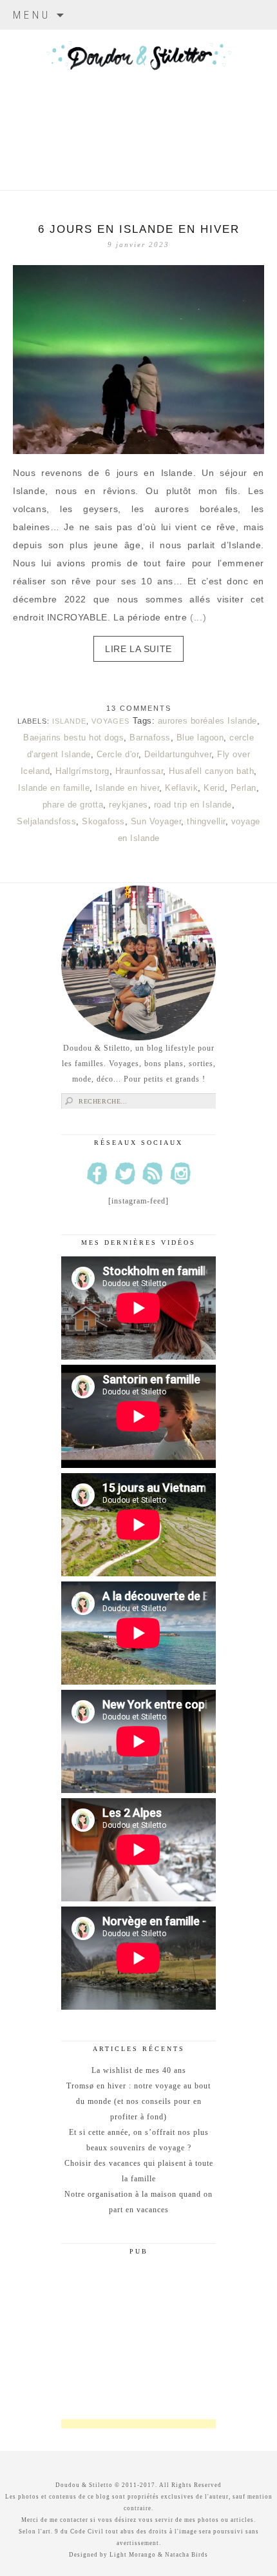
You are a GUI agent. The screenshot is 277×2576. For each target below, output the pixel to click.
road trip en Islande (193, 805)
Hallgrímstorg (82, 771)
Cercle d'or (118, 754)
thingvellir (206, 821)
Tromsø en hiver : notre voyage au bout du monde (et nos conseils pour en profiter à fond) (138, 2101)
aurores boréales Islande (207, 721)
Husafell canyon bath (211, 771)
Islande (69, 721)
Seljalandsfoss (46, 821)
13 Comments (139, 708)
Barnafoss (150, 738)
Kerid (214, 788)
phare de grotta (73, 805)
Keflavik (181, 788)
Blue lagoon (200, 738)
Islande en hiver (127, 788)
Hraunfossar (139, 771)
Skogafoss (103, 821)
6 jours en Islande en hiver (139, 229)
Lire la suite (138, 649)
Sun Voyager (156, 821)
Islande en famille (54, 788)
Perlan (244, 788)
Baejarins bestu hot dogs (73, 738)
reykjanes (129, 805)
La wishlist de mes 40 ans (139, 2070)
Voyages (110, 721)
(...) (198, 617)
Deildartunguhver (178, 754)
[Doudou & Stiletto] (138, 94)
